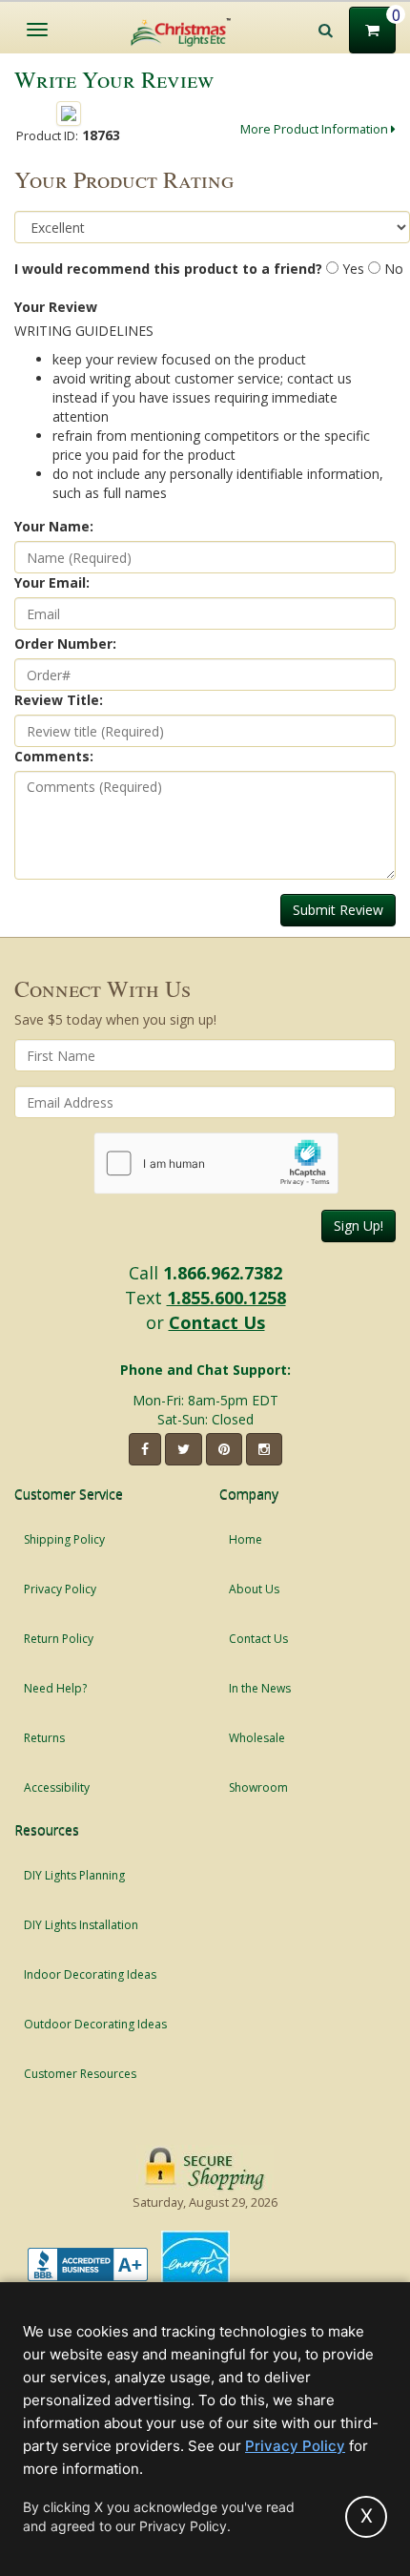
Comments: (54, 756)
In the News (260, 1688)
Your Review (56, 307)
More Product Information (316, 129)
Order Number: (65, 644)
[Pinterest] (224, 1449)
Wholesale (257, 1738)
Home (246, 1539)
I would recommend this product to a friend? (168, 269)
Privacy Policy (60, 1589)
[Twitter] (184, 1449)
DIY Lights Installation (81, 1925)
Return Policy (59, 1639)
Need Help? (55, 1688)
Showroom (258, 1787)
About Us (254, 1589)
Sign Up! (359, 1226)
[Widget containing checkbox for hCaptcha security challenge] (216, 1163)
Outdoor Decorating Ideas (95, 2024)
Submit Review (338, 910)
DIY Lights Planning (74, 1875)
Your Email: (52, 582)
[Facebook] (145, 1449)
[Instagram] (264, 1449)
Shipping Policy (64, 1539)
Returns (44, 1738)
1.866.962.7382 (223, 1273)
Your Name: (54, 526)
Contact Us (217, 1322)
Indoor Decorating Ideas (90, 1974)
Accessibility (57, 1787)
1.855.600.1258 (226, 1298)
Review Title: (59, 700)
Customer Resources (80, 2074)
